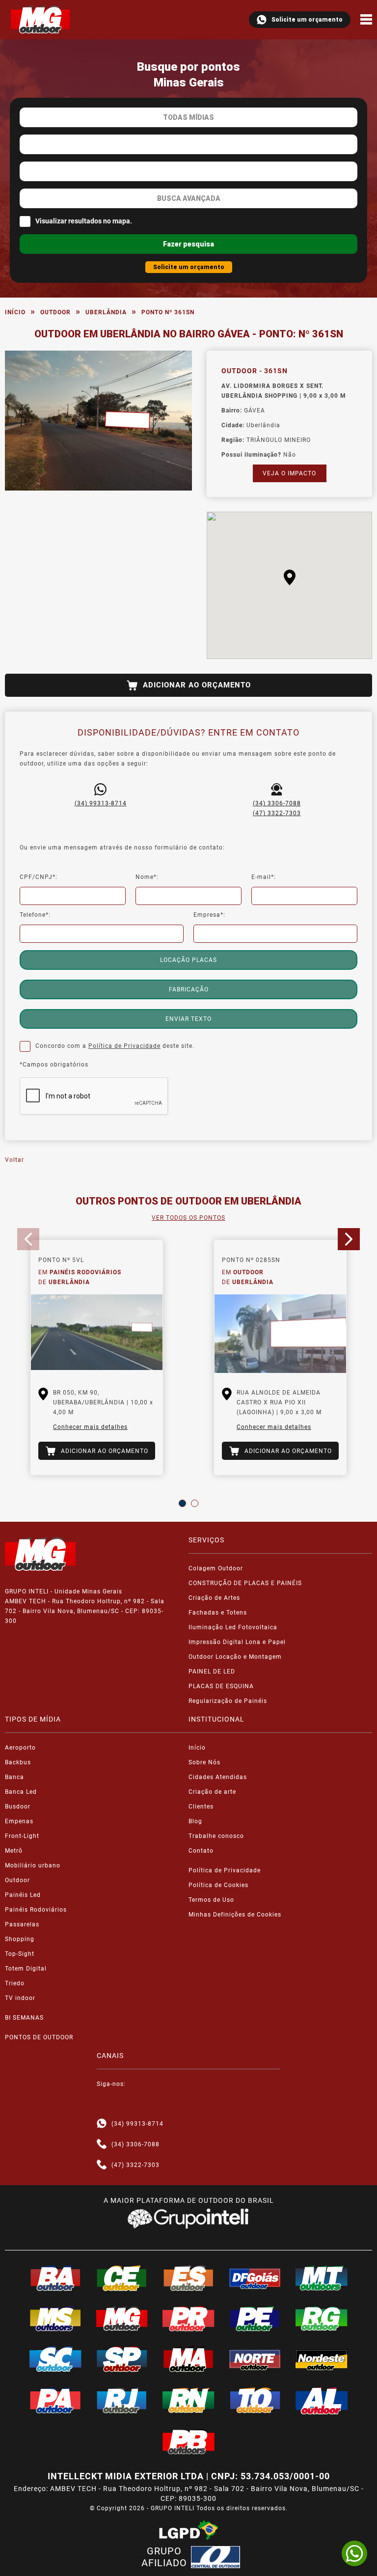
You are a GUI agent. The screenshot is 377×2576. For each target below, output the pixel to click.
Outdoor (55, 312)
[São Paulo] (122, 2359)
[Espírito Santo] (188, 2278)
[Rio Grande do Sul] (322, 2319)
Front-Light (22, 1836)
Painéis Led (23, 1895)
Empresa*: (209, 915)
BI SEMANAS (24, 2018)
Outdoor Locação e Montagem (235, 1657)
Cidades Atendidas (218, 1777)
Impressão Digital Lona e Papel (237, 1642)
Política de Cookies (218, 1885)
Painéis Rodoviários (36, 1910)
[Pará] (55, 2400)
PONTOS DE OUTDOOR (39, 2037)
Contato (201, 1851)
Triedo (15, 1983)
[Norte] (255, 2359)
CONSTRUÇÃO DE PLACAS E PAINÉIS (245, 1583)
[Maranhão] (188, 2359)
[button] (290, 577)
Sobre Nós (204, 1762)
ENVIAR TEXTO (188, 1019)
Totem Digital (26, 1969)
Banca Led (21, 1792)
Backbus (18, 1762)
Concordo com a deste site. (115, 1046)
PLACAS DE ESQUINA (221, 1686)
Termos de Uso (211, 1900)
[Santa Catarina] (55, 2359)
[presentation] (28, 1239)
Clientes (201, 1807)
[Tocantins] (255, 2400)
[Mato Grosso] (322, 2278)
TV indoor (20, 1998)
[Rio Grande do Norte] (188, 2400)
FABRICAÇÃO (189, 989)
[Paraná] (188, 2319)
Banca (14, 1777)
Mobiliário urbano (33, 1865)
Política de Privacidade (124, 1046)
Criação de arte (212, 1792)
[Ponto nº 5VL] (97, 1334)
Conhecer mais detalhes (90, 1427)
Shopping (20, 1939)
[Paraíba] (188, 2442)
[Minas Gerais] (122, 2319)
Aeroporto (20, 1748)
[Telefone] (102, 2144)
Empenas (19, 1821)
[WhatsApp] (354, 2553)
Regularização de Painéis (228, 1701)
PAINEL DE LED (212, 1672)
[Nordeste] (322, 2359)
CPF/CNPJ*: (39, 877)
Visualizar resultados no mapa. (84, 221)
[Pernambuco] (255, 2319)
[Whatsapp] (102, 2124)
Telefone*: (35, 915)
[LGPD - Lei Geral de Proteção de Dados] (188, 2530)
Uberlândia (106, 312)
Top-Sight (20, 1954)
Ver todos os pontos (188, 1218)
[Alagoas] (322, 2401)
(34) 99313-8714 (101, 803)
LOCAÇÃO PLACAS (188, 960)
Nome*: (147, 877)
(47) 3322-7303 (277, 813)
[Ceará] (122, 2278)
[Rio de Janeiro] (122, 2400)
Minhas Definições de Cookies (235, 1915)
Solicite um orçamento (307, 20)
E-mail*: (264, 877)
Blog (195, 1821)
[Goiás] (255, 2278)
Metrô (14, 1851)
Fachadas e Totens (218, 1613)
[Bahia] (55, 2278)
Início (15, 312)
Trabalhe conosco (216, 1836)
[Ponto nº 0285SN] (280, 1334)
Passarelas (22, 1924)
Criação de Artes (214, 1598)
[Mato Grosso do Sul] (55, 2319)
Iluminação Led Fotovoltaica (233, 1627)
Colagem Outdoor (216, 1568)
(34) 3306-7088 (277, 803)
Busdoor (18, 1807)
